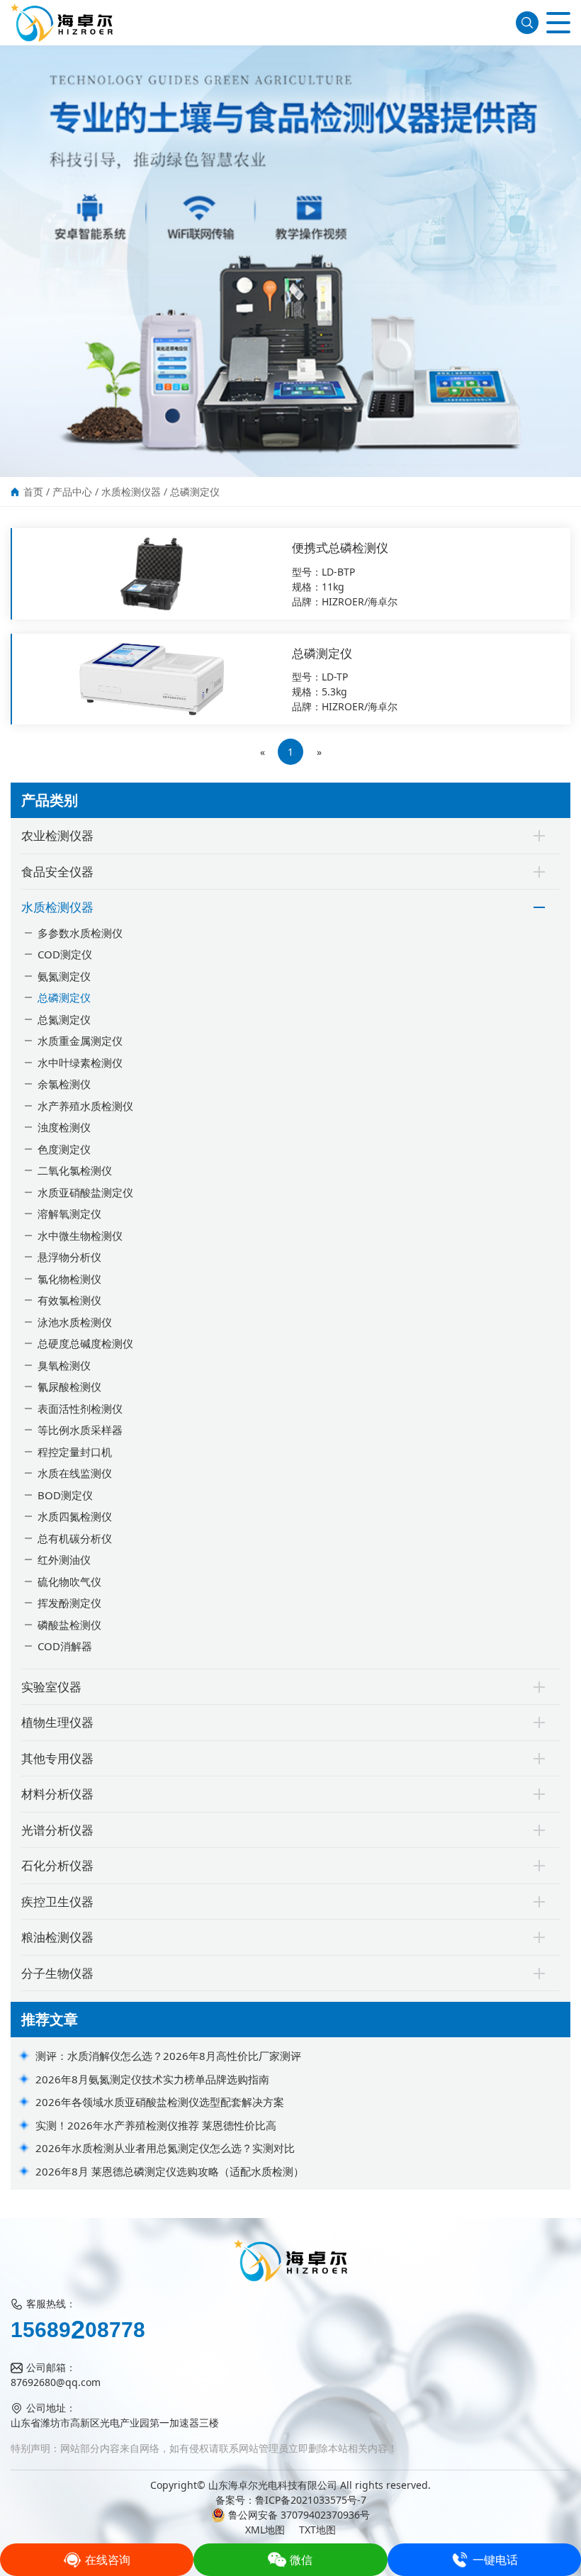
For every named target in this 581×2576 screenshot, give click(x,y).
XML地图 (265, 2530)
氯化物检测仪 (69, 1279)
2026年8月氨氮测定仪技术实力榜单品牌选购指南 (152, 2079)
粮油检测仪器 (57, 1937)
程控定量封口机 (75, 1452)
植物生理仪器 (57, 1722)
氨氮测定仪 (64, 976)
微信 (301, 2560)
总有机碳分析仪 (75, 1538)
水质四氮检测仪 (75, 1516)
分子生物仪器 (57, 1973)
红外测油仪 (64, 1559)
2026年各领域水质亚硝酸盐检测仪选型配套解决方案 (160, 2102)
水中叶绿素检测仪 (80, 1063)
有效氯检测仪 (69, 1300)
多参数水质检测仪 (80, 933)
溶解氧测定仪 (69, 1214)
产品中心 (72, 492)
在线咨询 (108, 2560)
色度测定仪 (64, 1149)
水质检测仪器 (131, 492)
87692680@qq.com (56, 2382)
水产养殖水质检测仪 (85, 1106)
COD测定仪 (65, 954)
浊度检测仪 (64, 1127)
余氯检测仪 (64, 1084)
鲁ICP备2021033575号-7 (311, 2500)
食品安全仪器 (57, 872)
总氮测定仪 (64, 1019)
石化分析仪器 (57, 1865)
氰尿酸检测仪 (69, 1387)
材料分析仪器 (57, 1794)
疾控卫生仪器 (57, 1902)
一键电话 (495, 2560)
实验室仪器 (51, 1687)
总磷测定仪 (195, 492)
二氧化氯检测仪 (75, 1170)
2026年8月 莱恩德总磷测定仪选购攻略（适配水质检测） (170, 2171)
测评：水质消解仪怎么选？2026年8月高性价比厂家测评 (168, 2056)
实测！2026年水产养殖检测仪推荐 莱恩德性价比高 (156, 2125)
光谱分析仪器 (57, 1830)
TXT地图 (317, 2530)
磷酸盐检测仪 (69, 1625)
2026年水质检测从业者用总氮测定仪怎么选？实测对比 (165, 2148)
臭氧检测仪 (64, 1365)
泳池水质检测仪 (75, 1322)
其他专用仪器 (57, 1758)
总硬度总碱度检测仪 (85, 1343)
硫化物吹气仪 (69, 1581)
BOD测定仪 (65, 1495)
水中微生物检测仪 (80, 1236)
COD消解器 (65, 1646)
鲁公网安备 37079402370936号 (299, 2515)
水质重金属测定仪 (80, 1041)
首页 (33, 492)
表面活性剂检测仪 (80, 1409)
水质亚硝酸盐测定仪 (85, 1192)
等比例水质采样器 (80, 1430)
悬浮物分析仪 (69, 1257)
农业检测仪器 (57, 835)
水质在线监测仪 (75, 1473)
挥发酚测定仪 (69, 1603)
